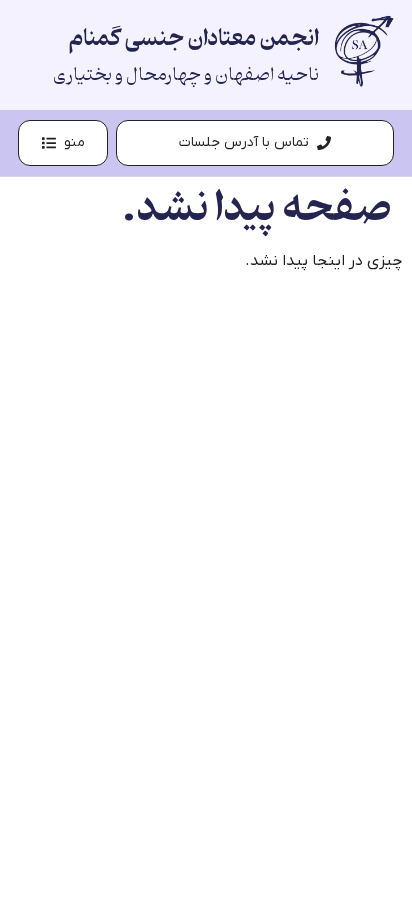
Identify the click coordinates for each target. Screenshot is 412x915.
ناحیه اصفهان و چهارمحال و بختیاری (186, 75)
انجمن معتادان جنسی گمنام (194, 39)
